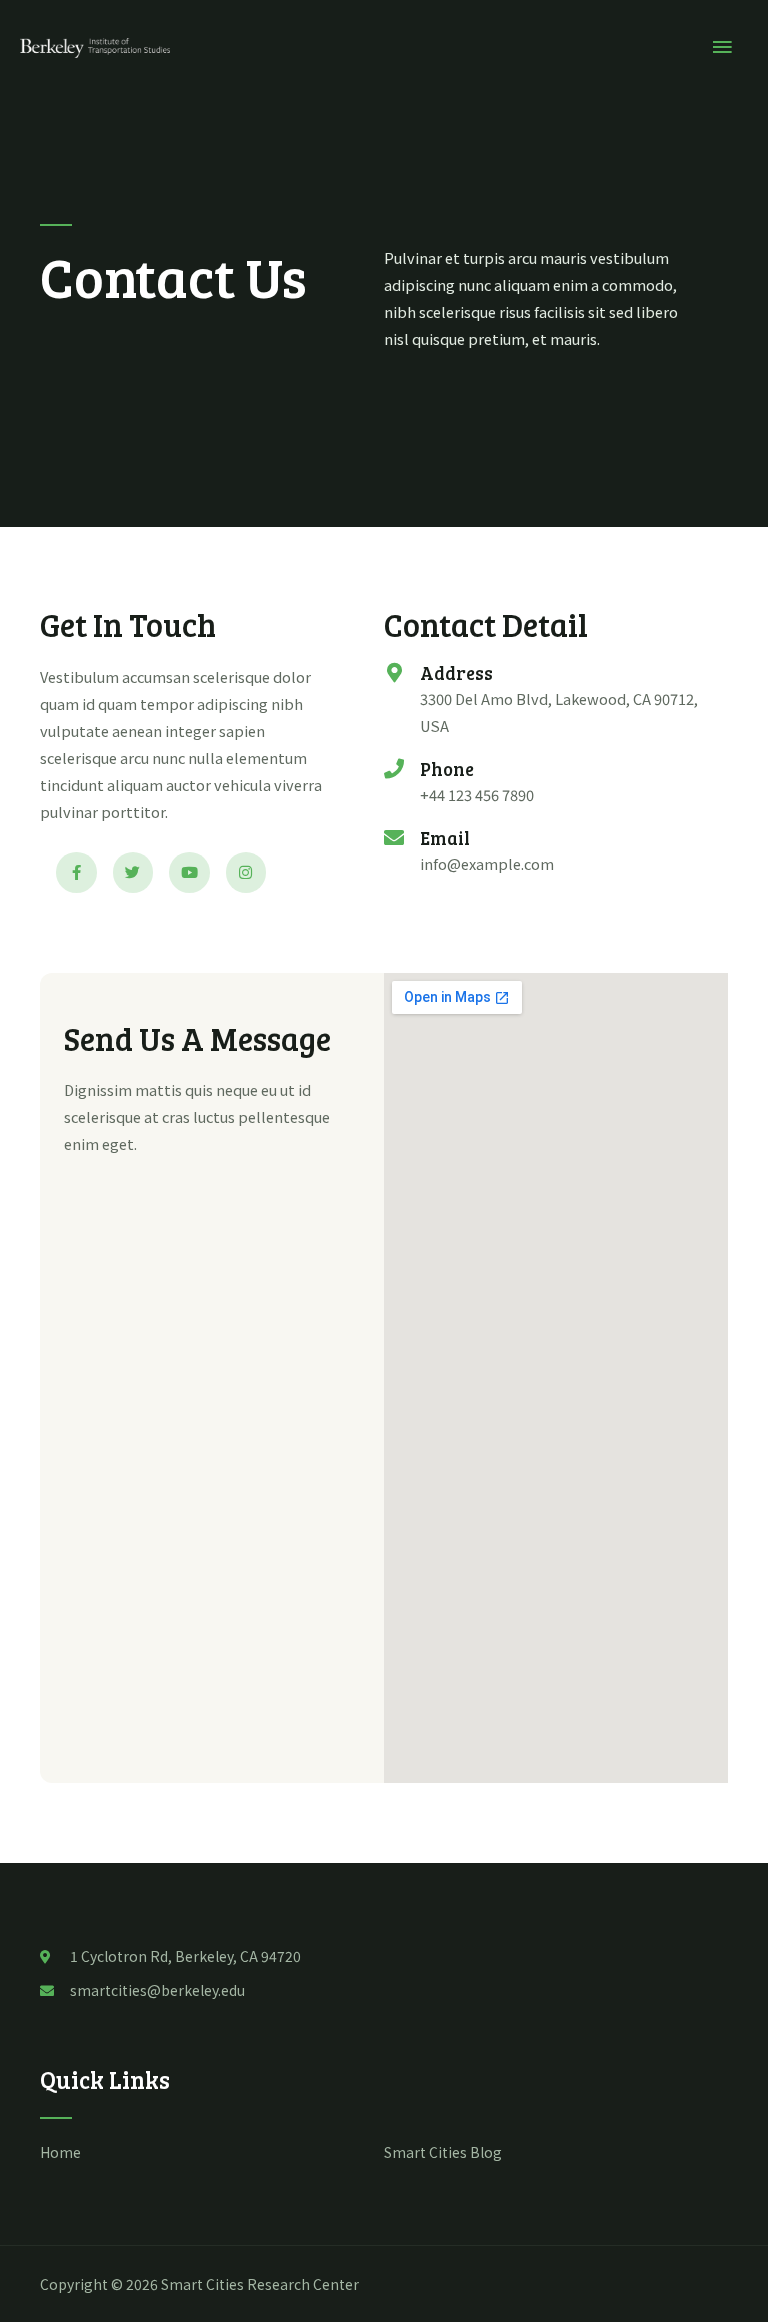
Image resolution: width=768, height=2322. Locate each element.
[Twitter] (133, 872)
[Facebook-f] (76, 872)
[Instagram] (246, 872)
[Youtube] (189, 872)
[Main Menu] (723, 48)
